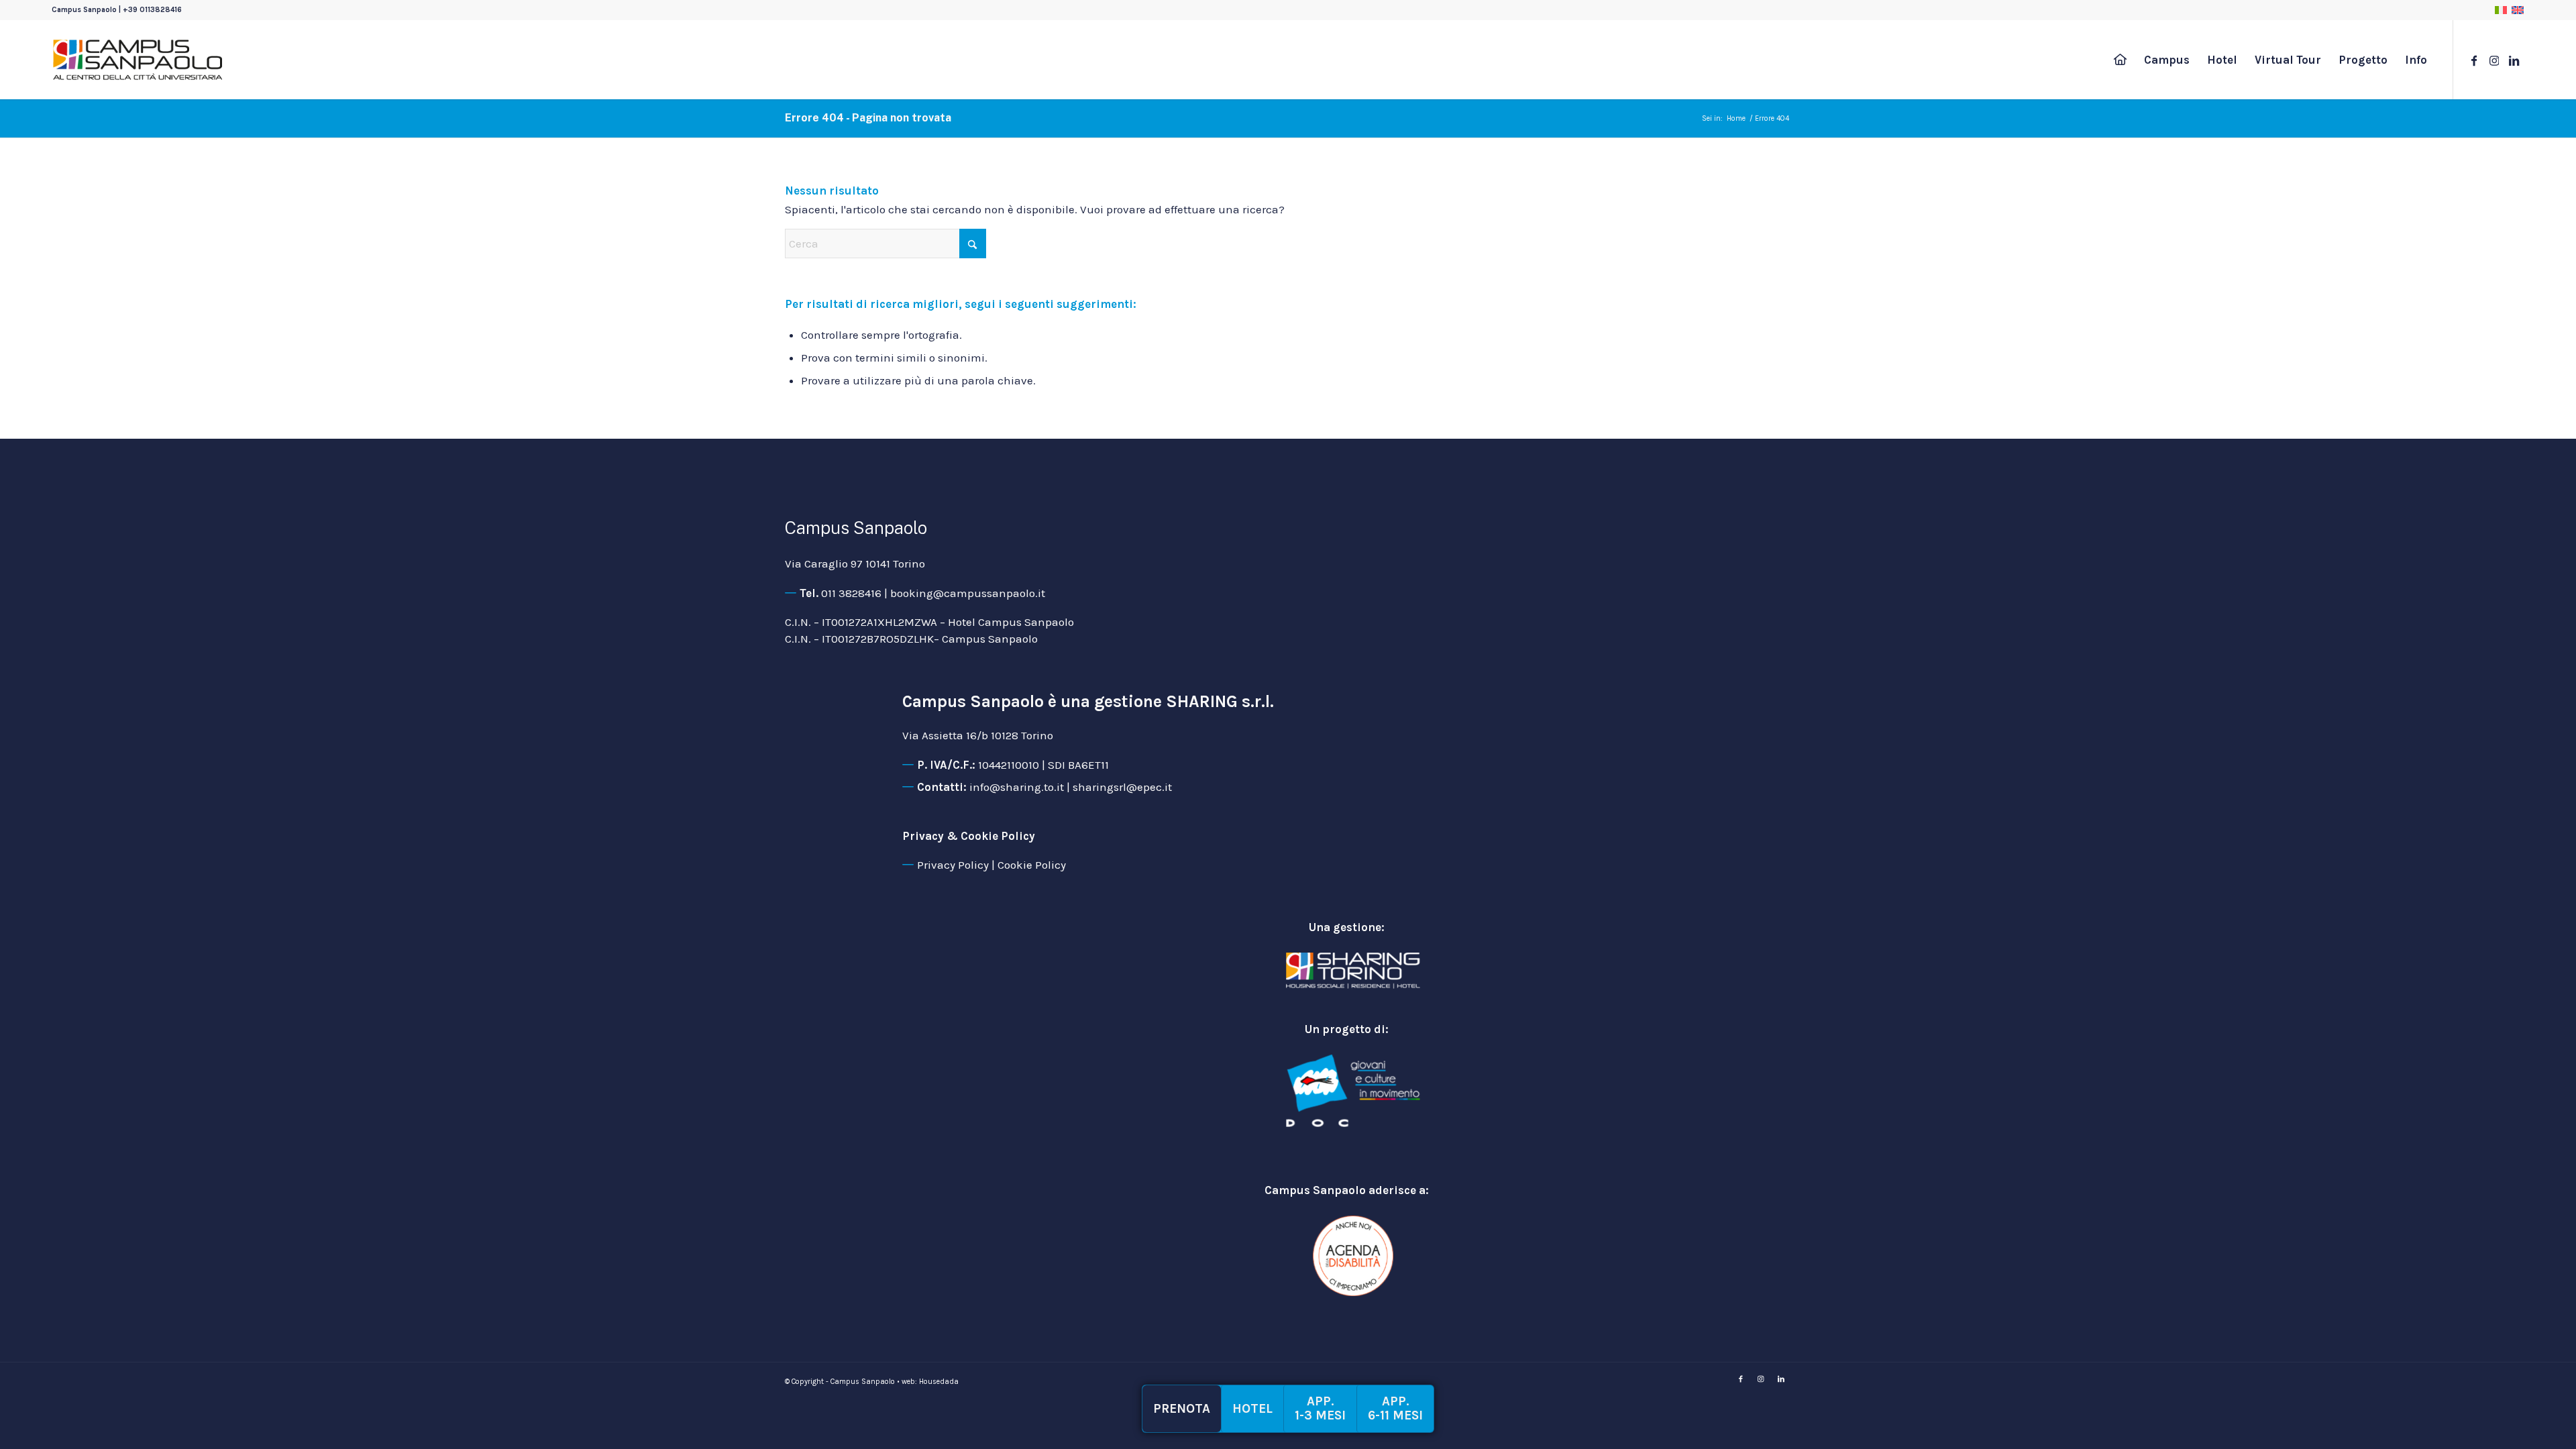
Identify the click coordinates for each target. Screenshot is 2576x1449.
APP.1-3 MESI (1320, 1408)
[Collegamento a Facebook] (2474, 59)
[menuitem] (2120, 60)
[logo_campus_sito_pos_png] (138, 60)
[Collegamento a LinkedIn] (2514, 59)
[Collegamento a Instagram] (2494, 59)
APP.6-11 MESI (1395, 1408)
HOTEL (1252, 1409)
